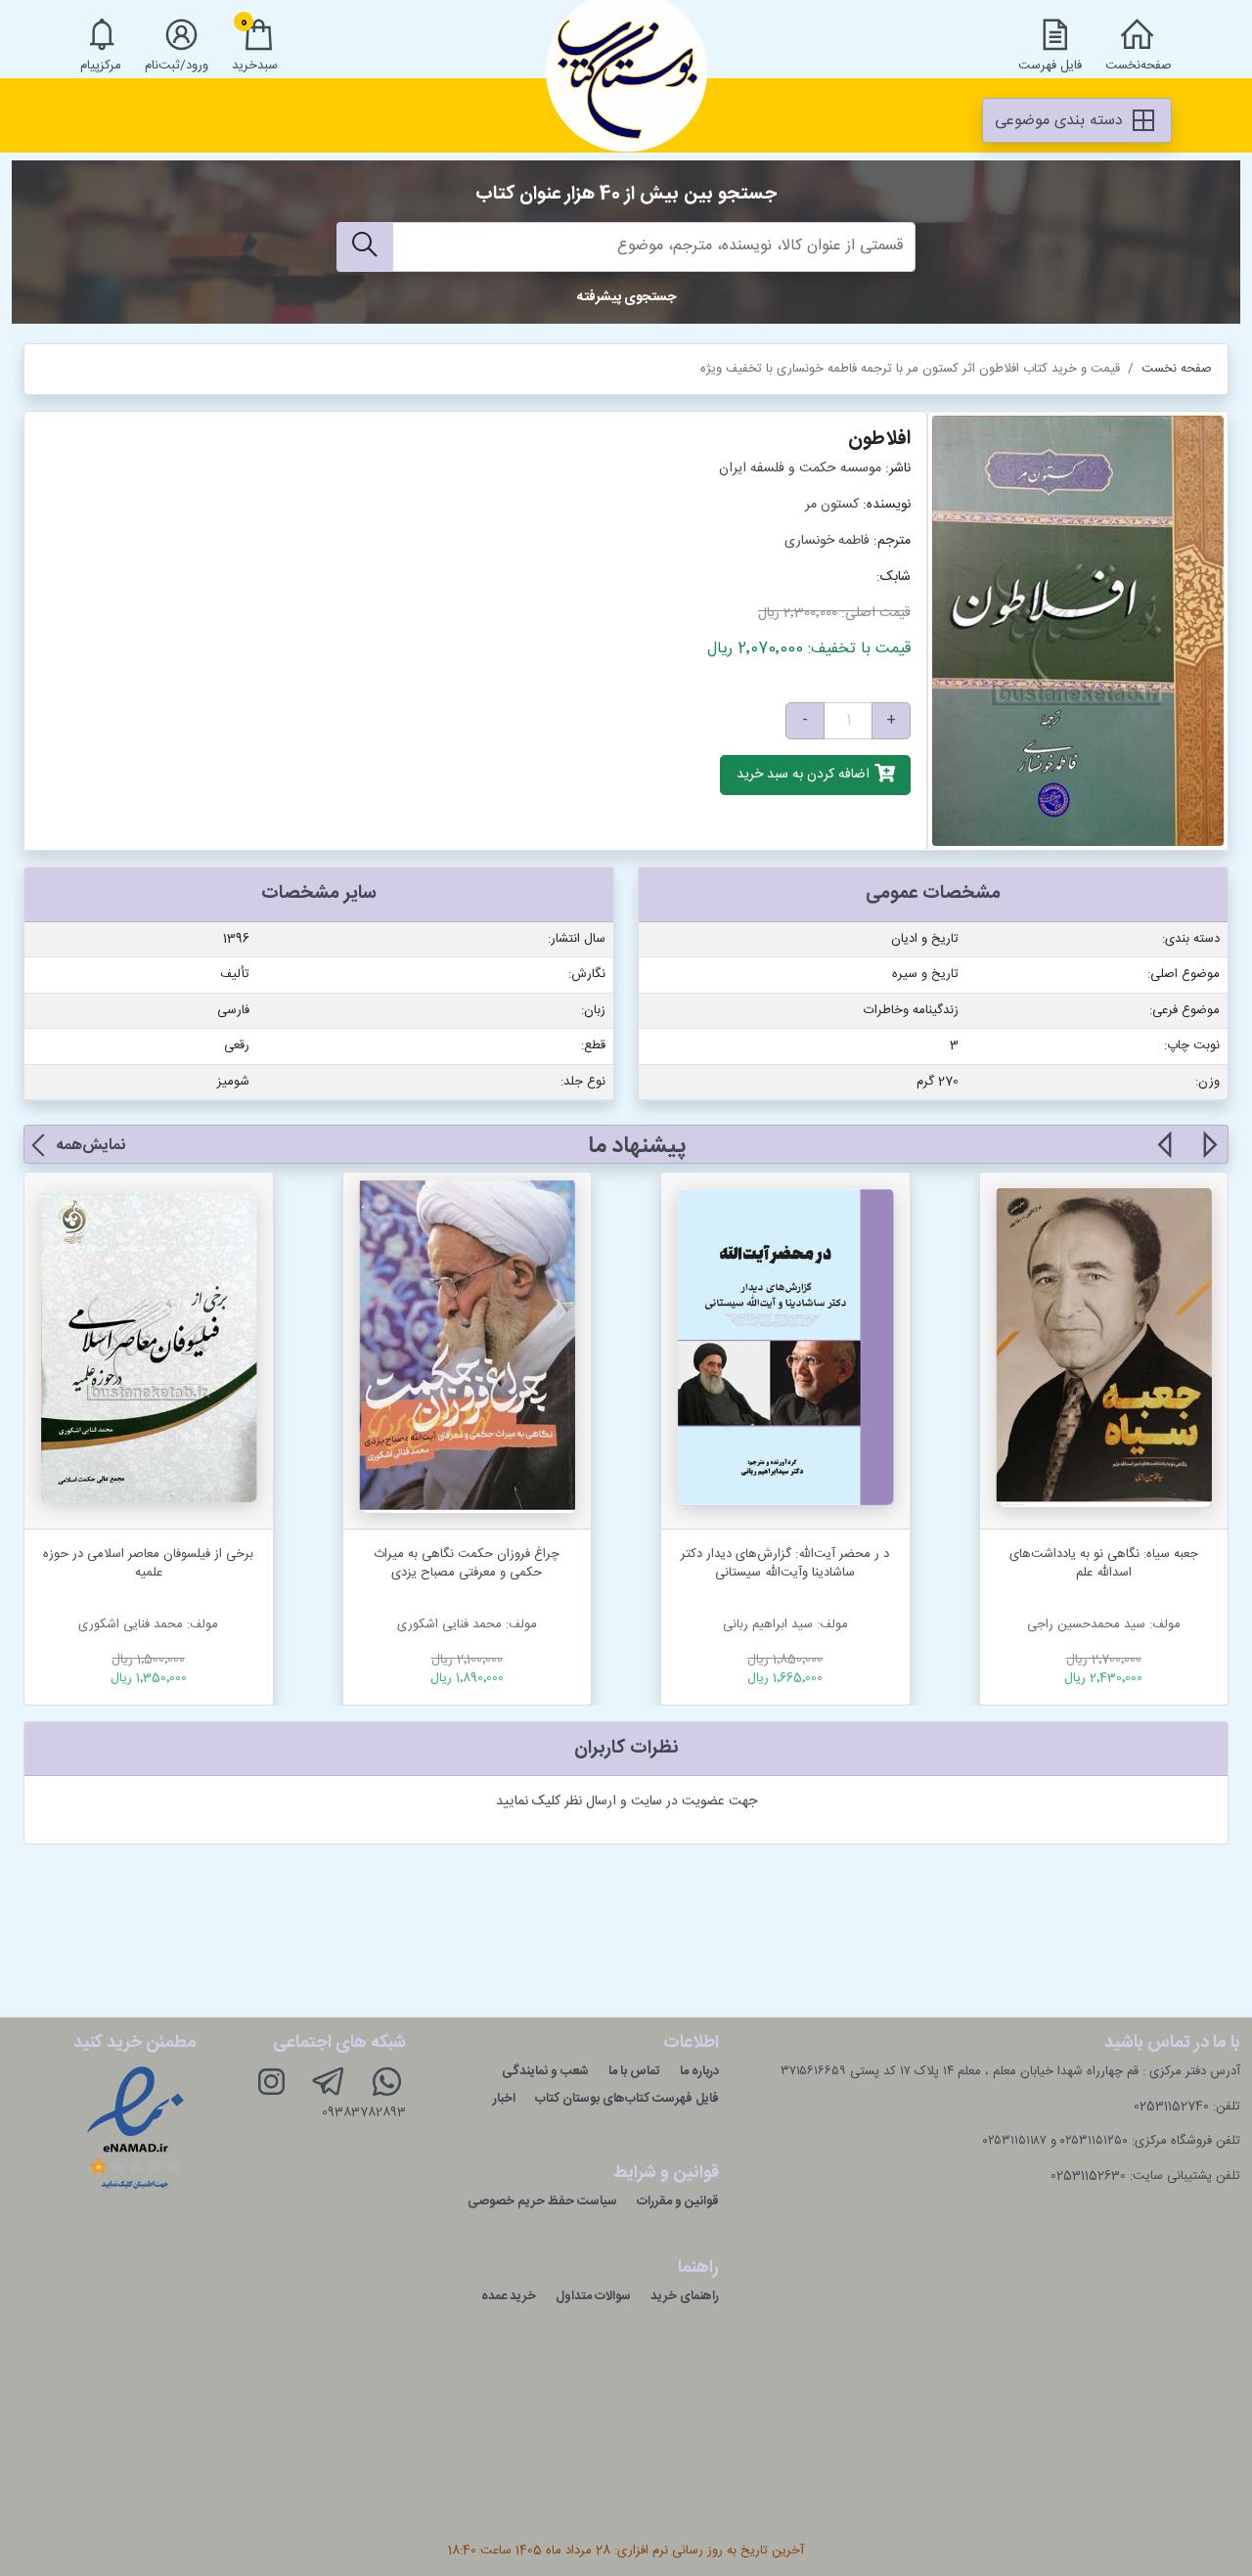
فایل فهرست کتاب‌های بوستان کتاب (627, 2099)
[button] (1208, 1156)
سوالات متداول (593, 2296)
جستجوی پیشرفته (626, 297)
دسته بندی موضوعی (1061, 121)
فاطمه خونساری (827, 541)
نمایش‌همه (90, 1146)
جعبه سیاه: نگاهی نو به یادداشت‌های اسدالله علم (1104, 1564)
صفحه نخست (1177, 369)
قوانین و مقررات (678, 2201)
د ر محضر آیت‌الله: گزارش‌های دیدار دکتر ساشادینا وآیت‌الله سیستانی (785, 1564)
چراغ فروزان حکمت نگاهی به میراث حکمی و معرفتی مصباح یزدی (467, 1564)
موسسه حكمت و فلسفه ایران (800, 468)
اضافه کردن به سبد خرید (805, 776)
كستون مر (832, 505)
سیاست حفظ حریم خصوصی (542, 2201)
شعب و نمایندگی (545, 2071)
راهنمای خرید (685, 2296)
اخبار (504, 2099)
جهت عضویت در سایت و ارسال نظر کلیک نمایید (626, 1801)
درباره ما (699, 2071)
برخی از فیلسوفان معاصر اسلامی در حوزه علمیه (148, 1564)
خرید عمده (509, 2296)
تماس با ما (634, 2071)
